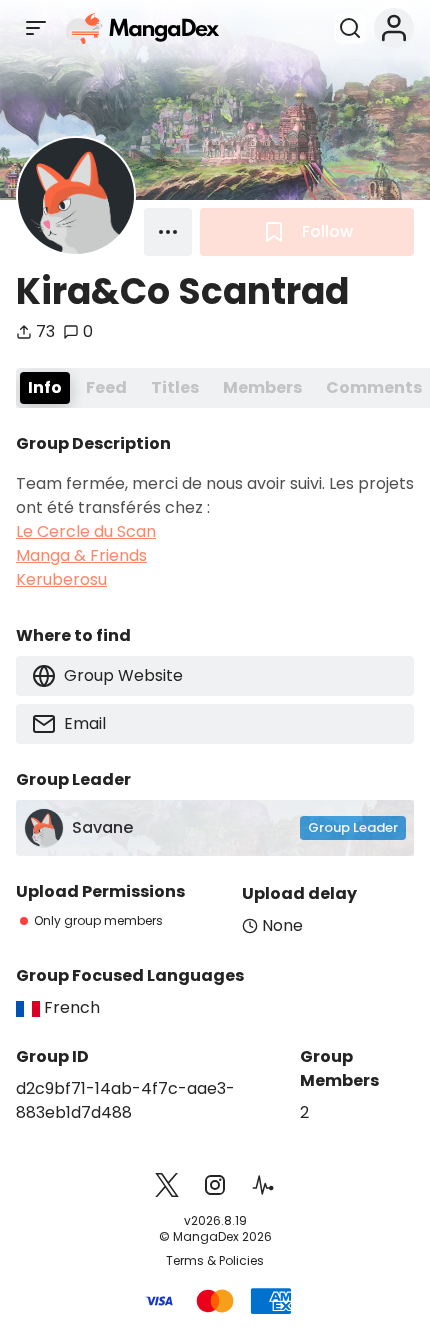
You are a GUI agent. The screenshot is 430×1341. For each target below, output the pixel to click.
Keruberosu (61, 579)
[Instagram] (215, 1185)
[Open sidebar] (36, 28)
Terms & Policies (215, 1261)
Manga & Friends (81, 555)
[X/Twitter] (167, 1185)
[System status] (263, 1185)
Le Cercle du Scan (86, 531)
